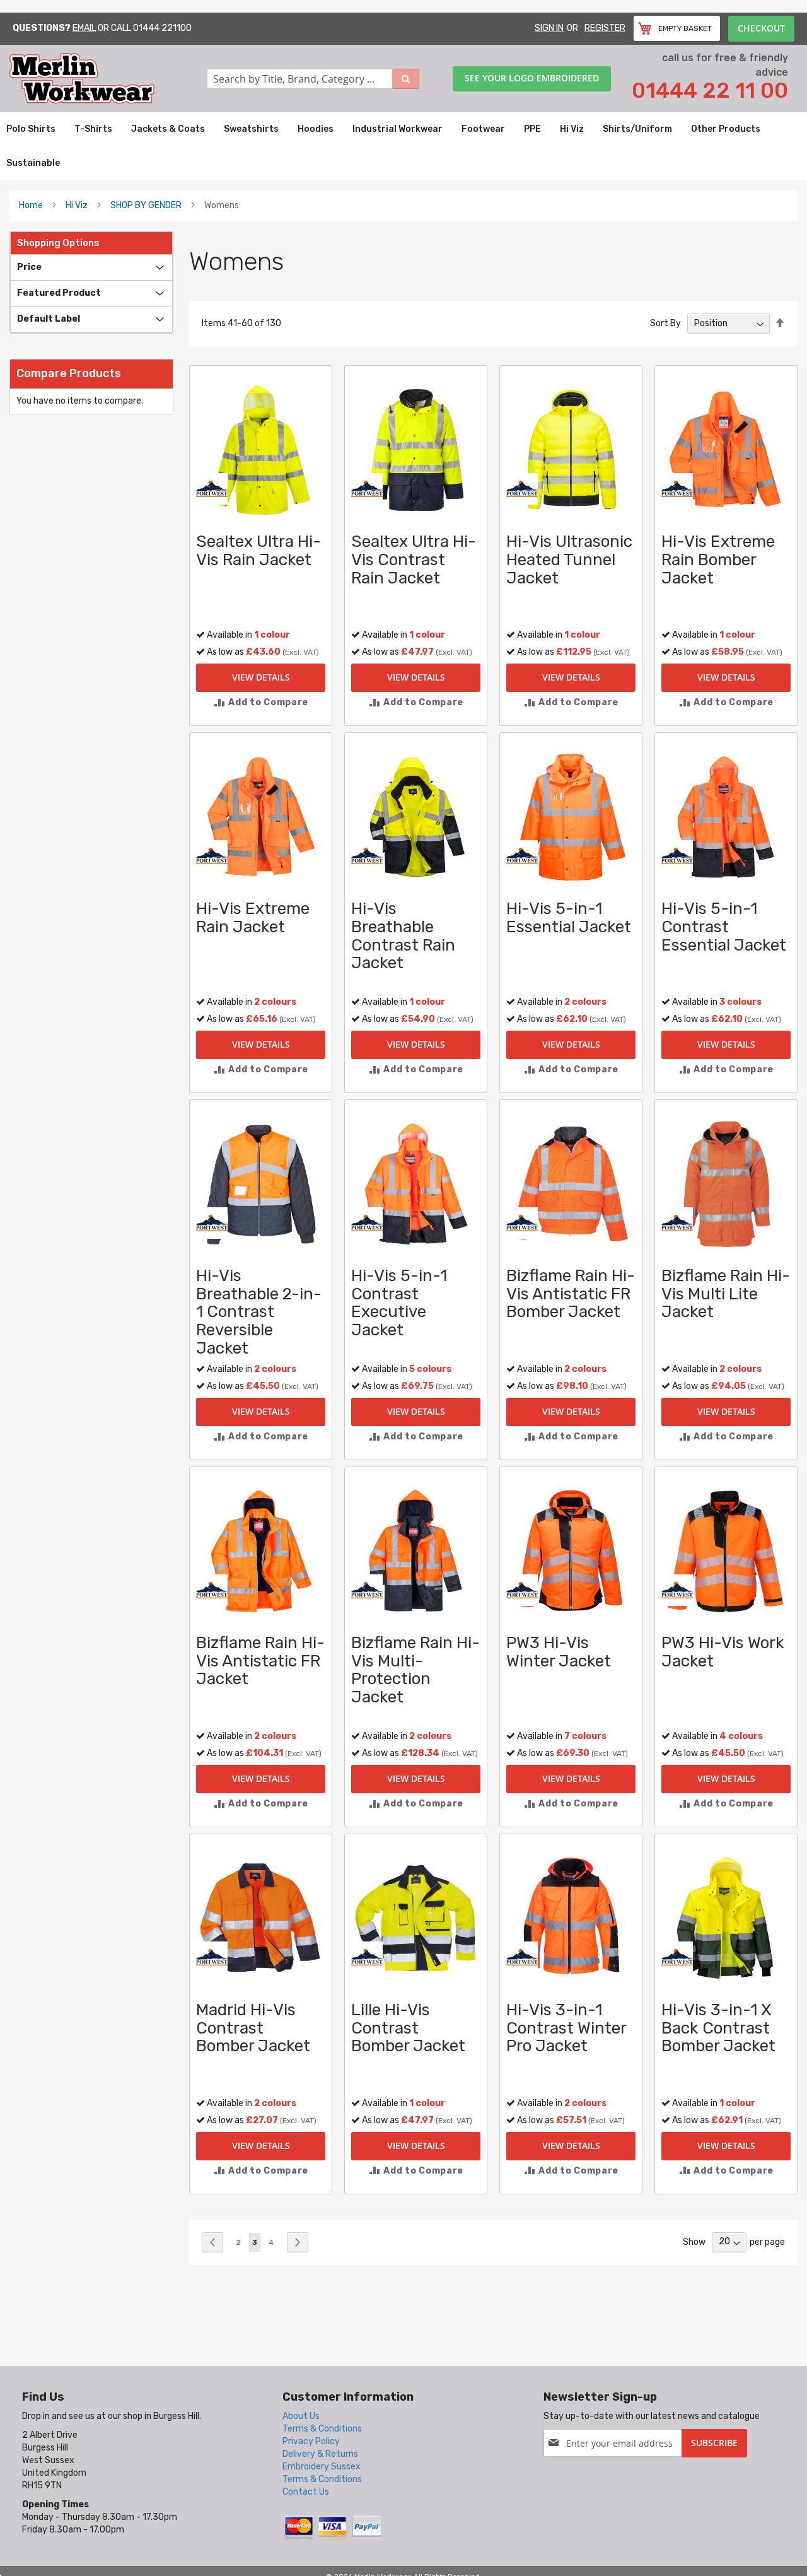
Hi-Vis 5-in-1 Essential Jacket (569, 918)
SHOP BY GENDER (146, 205)
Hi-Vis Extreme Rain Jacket (253, 918)
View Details (261, 677)
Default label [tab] (49, 319)
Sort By (665, 323)
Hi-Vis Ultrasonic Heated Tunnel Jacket (569, 559)
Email (84, 28)
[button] (261, 702)
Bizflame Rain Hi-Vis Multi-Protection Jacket (415, 1670)
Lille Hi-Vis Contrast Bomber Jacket (408, 2028)
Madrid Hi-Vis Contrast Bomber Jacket (253, 2028)
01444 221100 (162, 28)
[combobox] (313, 79)
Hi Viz (77, 205)
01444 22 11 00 (710, 91)
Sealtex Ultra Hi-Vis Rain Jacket (258, 551)
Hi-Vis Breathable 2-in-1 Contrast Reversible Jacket (259, 1312)
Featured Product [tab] (59, 293)
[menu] (403, 146)
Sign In (549, 28)
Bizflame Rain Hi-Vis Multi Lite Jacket (726, 1294)
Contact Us (306, 2492)
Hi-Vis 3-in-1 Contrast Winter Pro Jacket (566, 2028)
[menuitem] (31, 129)
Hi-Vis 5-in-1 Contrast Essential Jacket (724, 927)
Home (31, 205)
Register (605, 28)
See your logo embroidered (532, 78)
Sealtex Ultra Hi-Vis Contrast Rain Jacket (414, 559)
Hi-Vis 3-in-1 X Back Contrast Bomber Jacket (718, 2028)
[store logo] (108, 79)
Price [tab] (29, 267)
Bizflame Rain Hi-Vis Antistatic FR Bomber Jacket (571, 1294)
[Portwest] (212, 489)
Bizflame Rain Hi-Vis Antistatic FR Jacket (260, 1661)
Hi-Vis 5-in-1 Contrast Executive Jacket (399, 1303)
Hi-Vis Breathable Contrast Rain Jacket (403, 936)
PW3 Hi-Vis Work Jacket (723, 1652)
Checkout (761, 28)
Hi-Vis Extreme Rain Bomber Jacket (718, 559)
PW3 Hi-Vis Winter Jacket (559, 1652)
